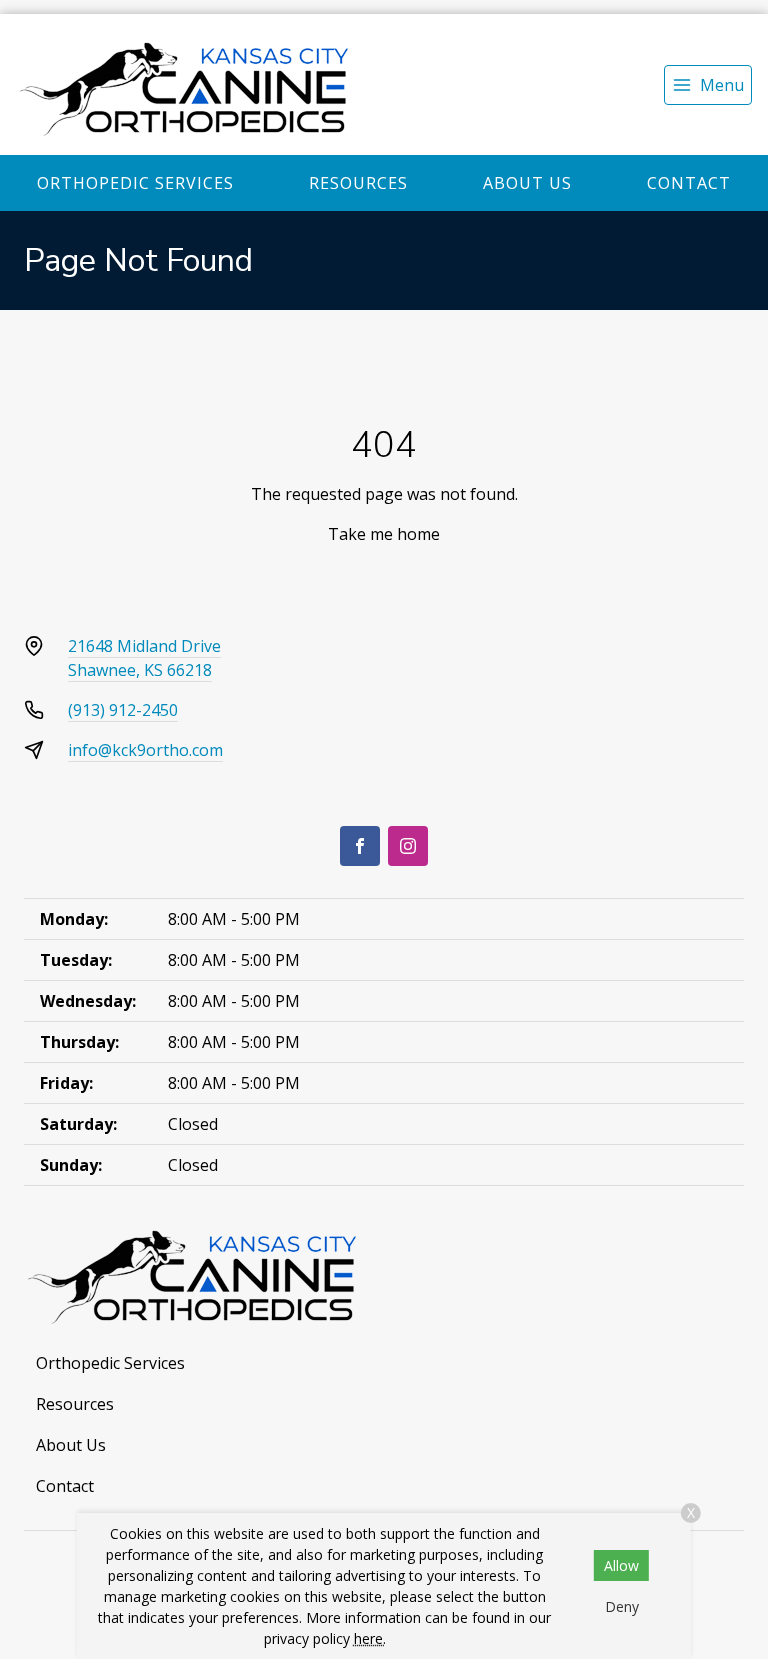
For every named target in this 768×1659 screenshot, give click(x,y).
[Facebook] (360, 846)
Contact (689, 183)
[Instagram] (408, 846)
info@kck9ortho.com (145, 750)
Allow (621, 1565)
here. (370, 1638)
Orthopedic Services (135, 183)
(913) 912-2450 (123, 710)
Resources (358, 183)
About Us (527, 183)
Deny (622, 1606)
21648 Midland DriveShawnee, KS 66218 (144, 658)
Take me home (384, 534)
